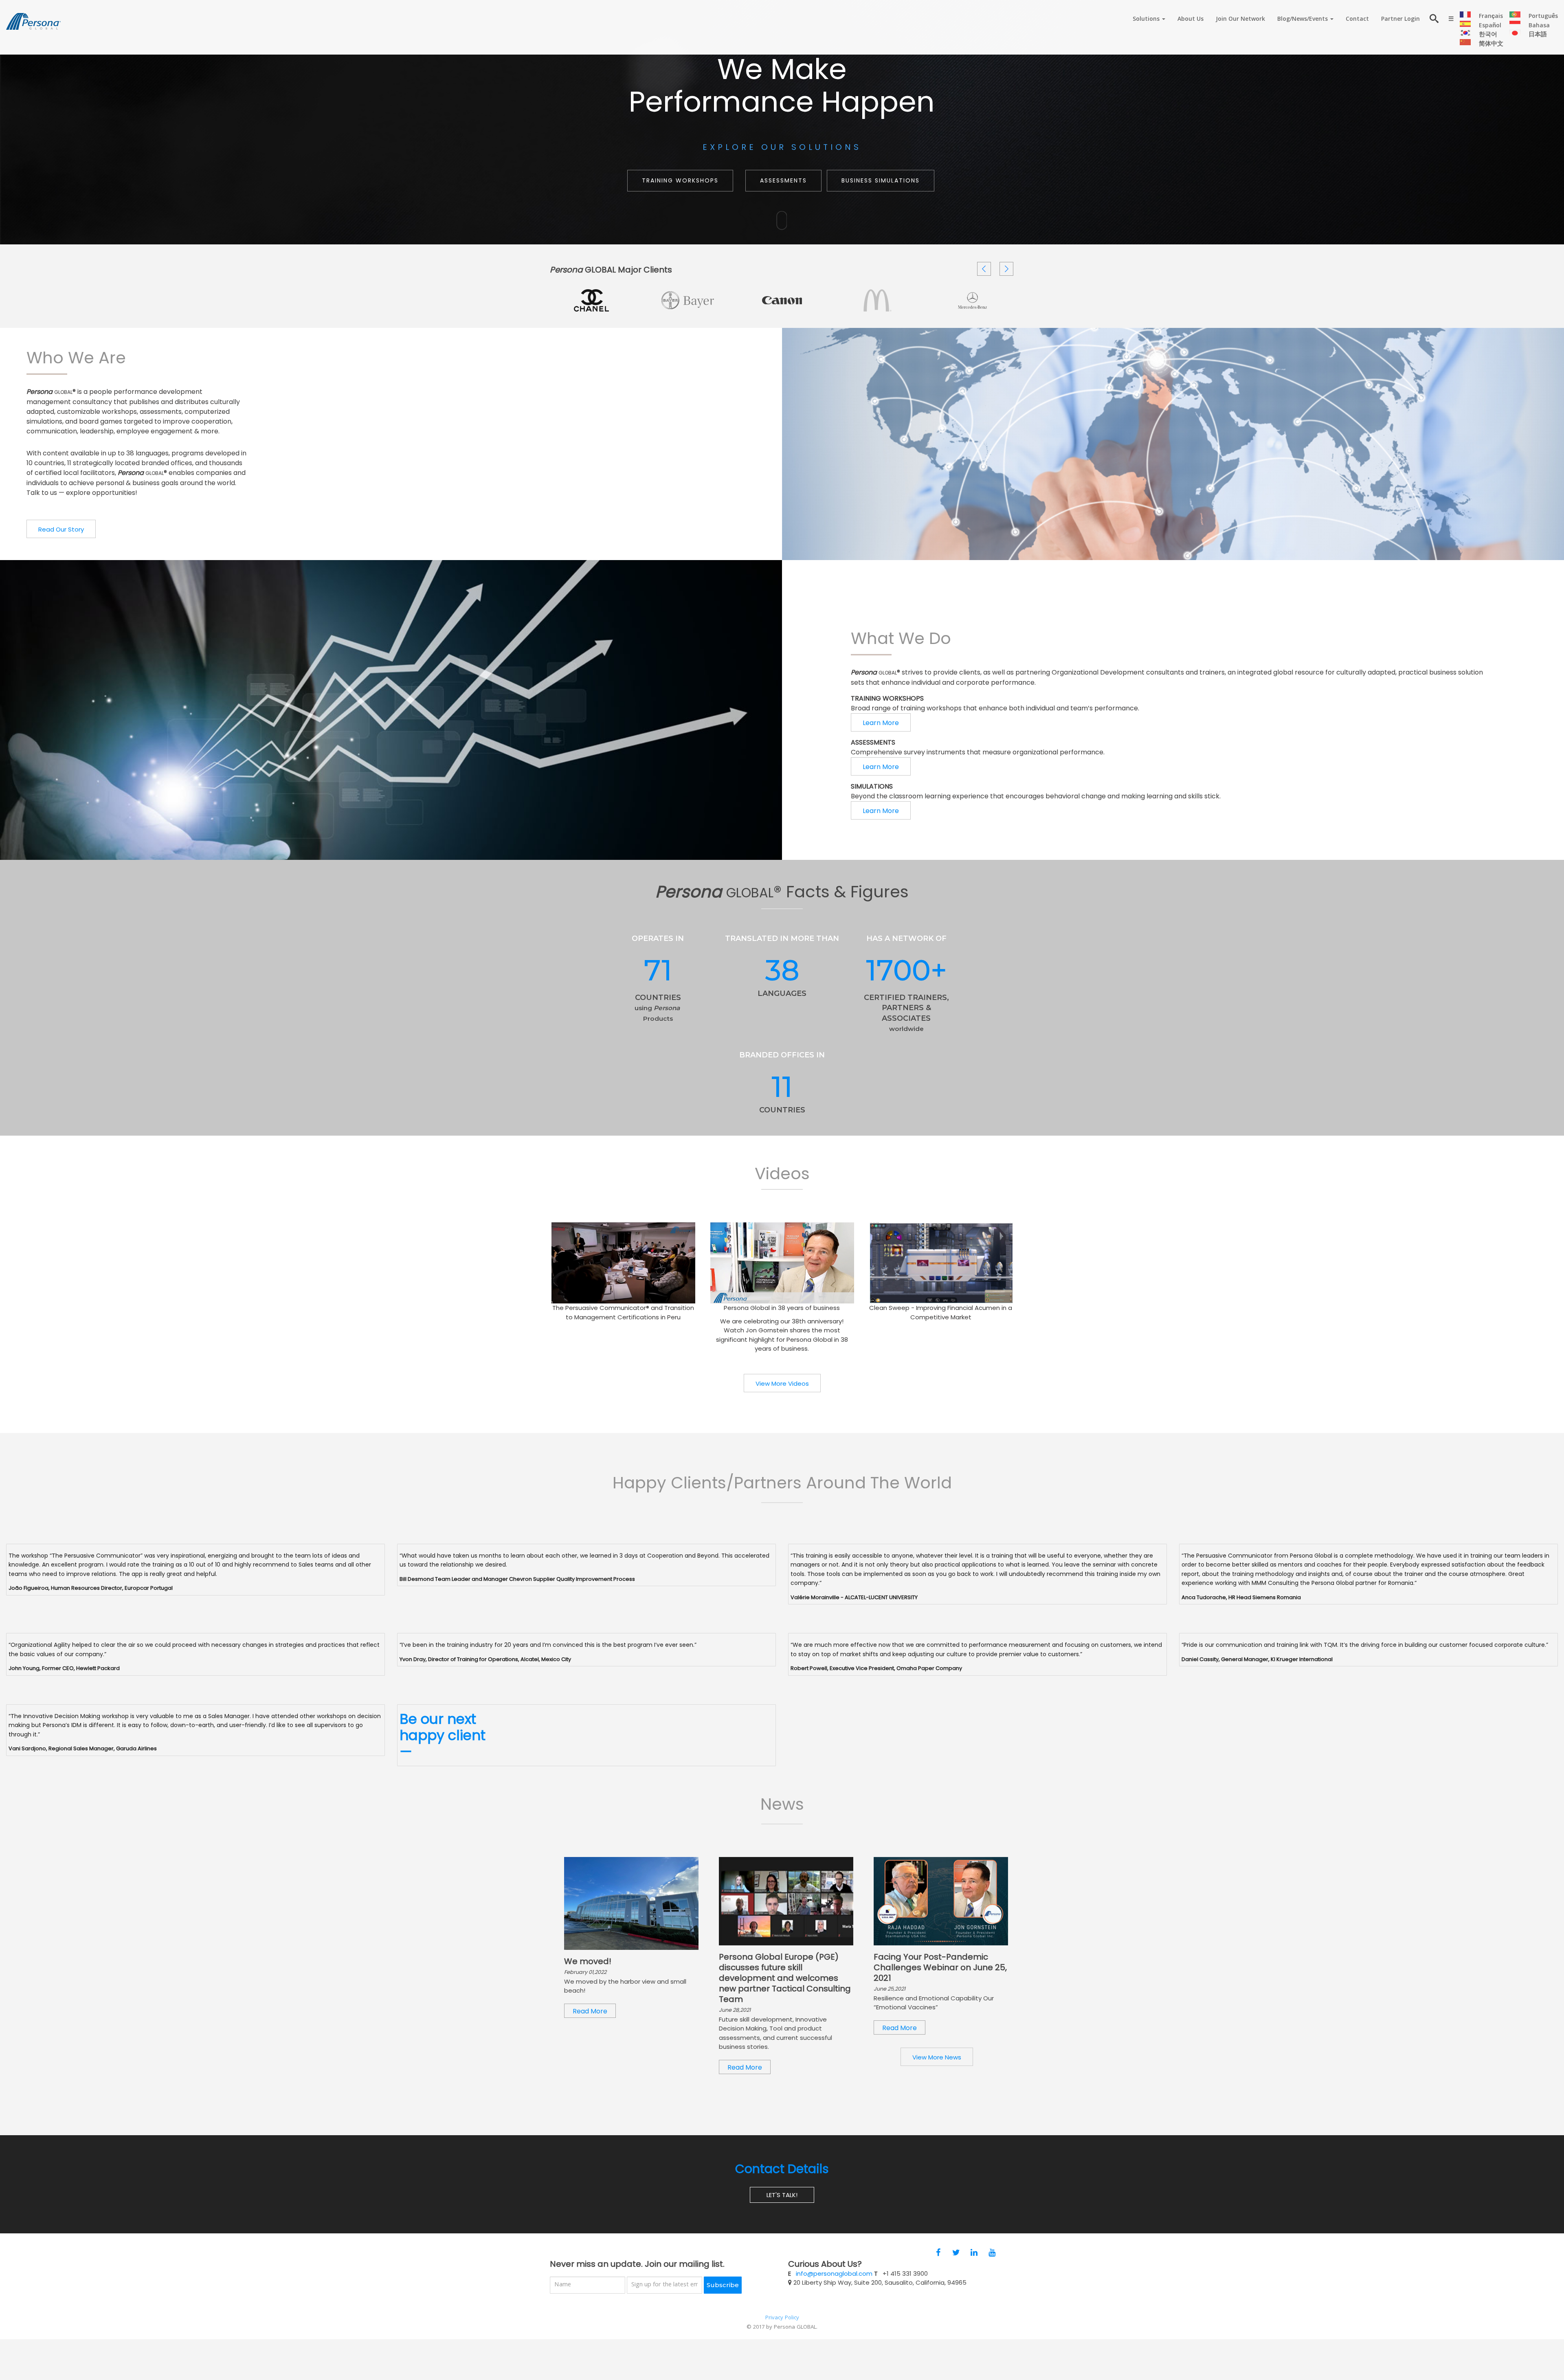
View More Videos (782, 1383)
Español (1490, 26)
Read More (631, 1904)
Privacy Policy (782, 2318)
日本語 (1538, 35)
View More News (937, 2057)
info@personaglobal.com (834, 2273)
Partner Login (1400, 20)
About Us (1191, 20)
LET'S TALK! (782, 2195)
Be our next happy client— (443, 1735)
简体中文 (1491, 44)
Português (1543, 17)
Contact (1357, 20)
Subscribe (723, 2285)
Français (1491, 17)
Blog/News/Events (1303, 20)
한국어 (1488, 35)
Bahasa (1539, 26)
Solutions (1147, 20)
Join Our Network (1240, 20)
